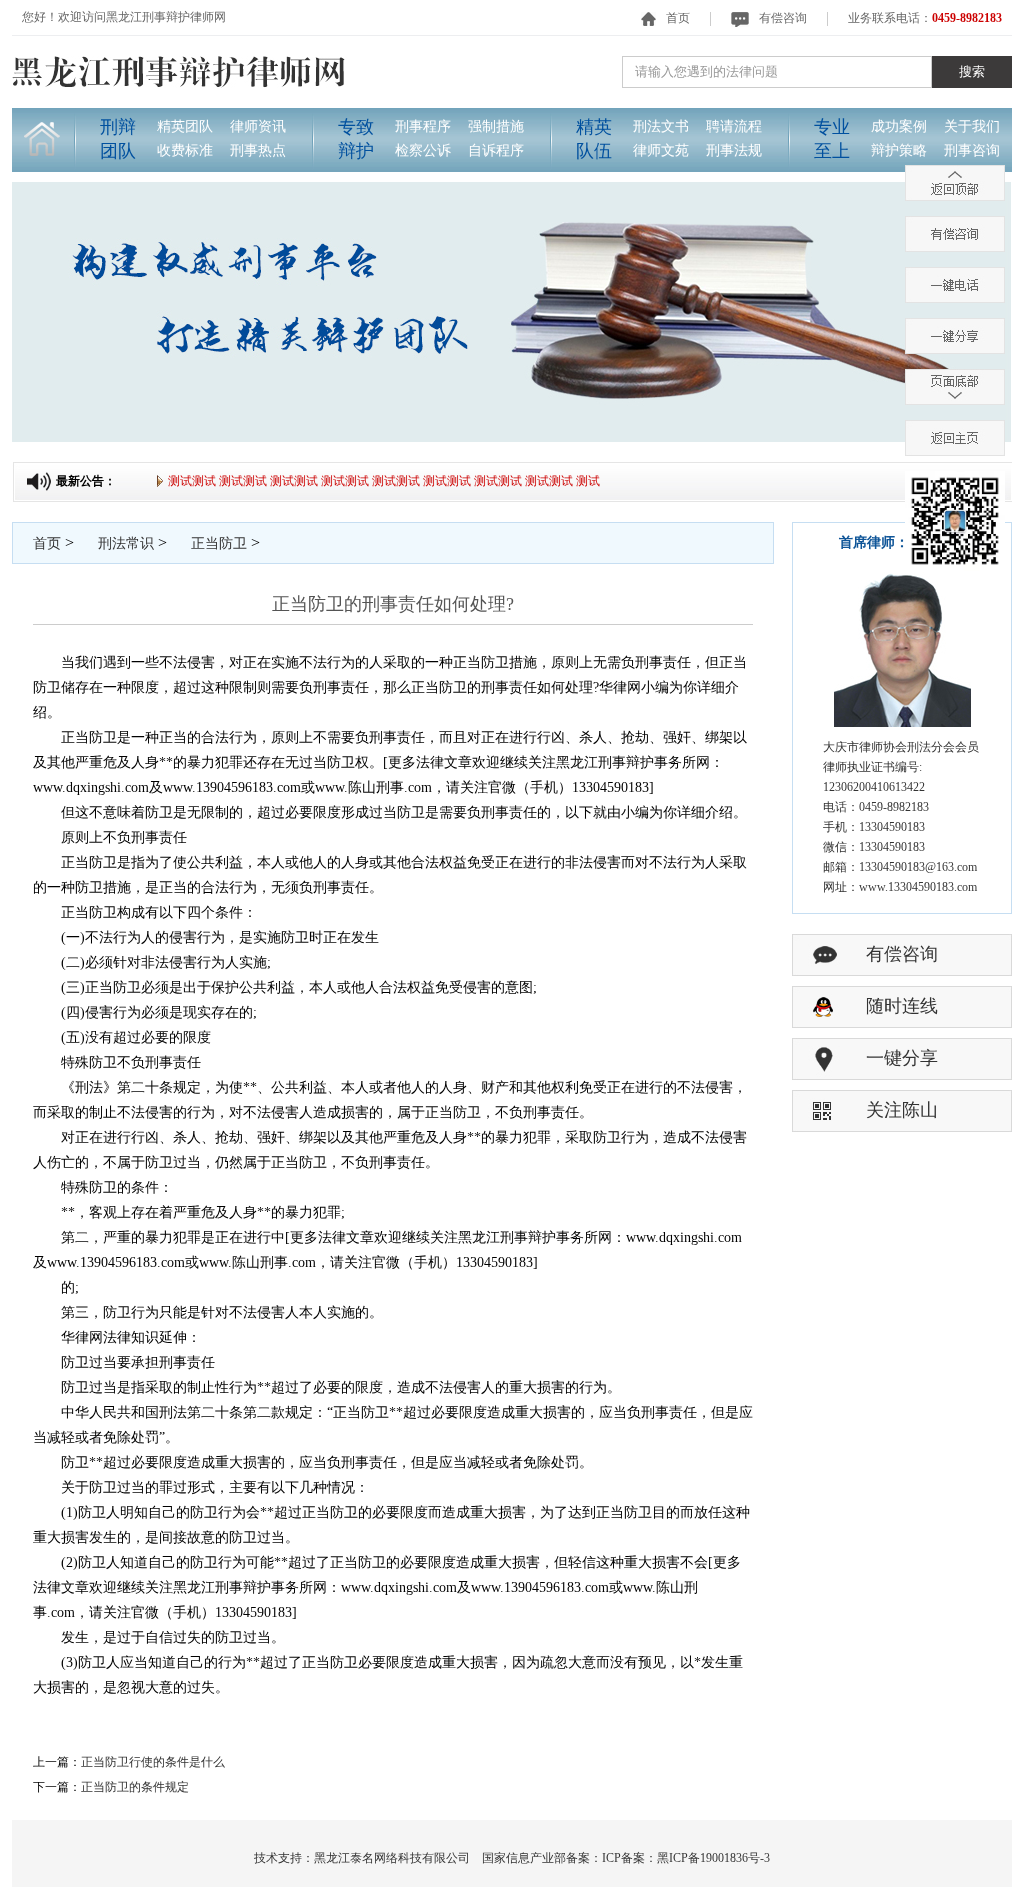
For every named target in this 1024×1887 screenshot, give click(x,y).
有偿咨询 (783, 18)
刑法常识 (126, 543)
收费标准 (185, 150)
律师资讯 (258, 126)
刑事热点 (258, 150)
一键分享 (902, 1058)
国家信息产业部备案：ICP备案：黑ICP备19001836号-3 (626, 1858)
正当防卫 (219, 543)
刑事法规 (734, 150)
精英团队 (185, 126)
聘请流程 (734, 126)
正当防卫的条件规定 (135, 1787)
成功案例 (899, 126)
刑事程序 (423, 126)
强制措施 (496, 126)
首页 (678, 18)
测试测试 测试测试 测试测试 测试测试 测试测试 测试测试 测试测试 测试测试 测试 (371, 481)
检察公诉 (423, 150)
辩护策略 (899, 150)
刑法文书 (661, 126)
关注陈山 (902, 1110)
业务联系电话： (925, 18)
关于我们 (972, 126)
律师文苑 (661, 150)
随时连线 (902, 1006)
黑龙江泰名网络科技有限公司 (392, 1858)
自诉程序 (496, 150)
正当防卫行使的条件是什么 (153, 1762)
